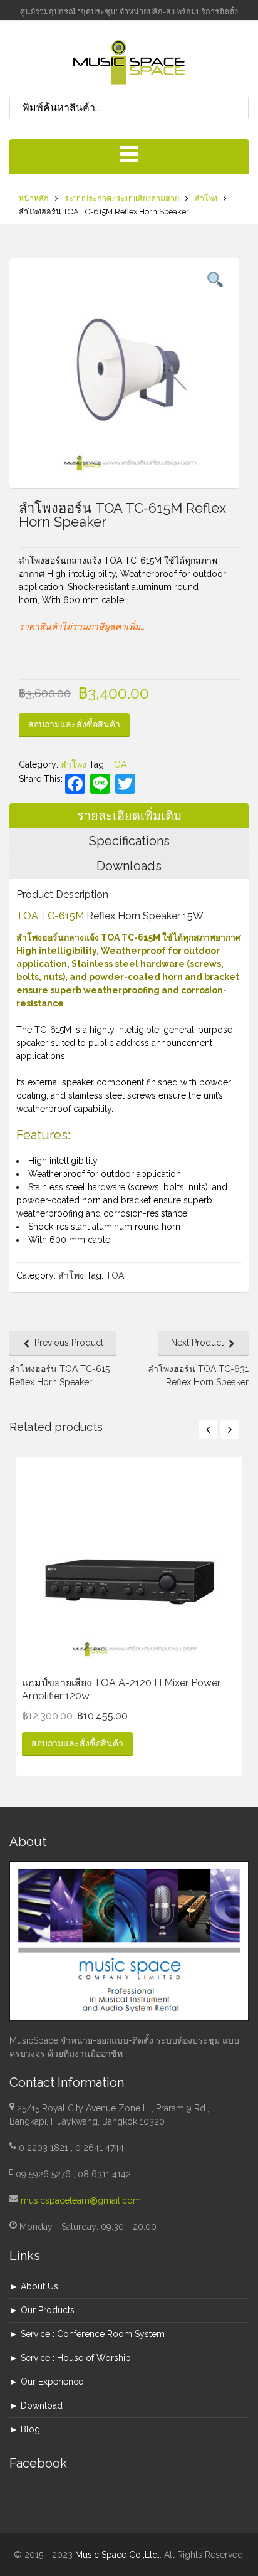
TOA (117, 764)
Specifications (129, 841)
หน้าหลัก (34, 198)
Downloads (129, 866)
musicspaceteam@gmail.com (81, 2200)
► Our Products (42, 2310)
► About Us (34, 2286)
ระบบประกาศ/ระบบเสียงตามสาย (122, 198)
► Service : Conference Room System (87, 2334)
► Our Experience (46, 2382)
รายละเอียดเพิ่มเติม (129, 816)
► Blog (25, 2429)
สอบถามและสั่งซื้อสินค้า (74, 724)
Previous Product (69, 1343)
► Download (36, 2405)
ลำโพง (206, 198)
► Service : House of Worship (70, 2358)
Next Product (197, 1343)
